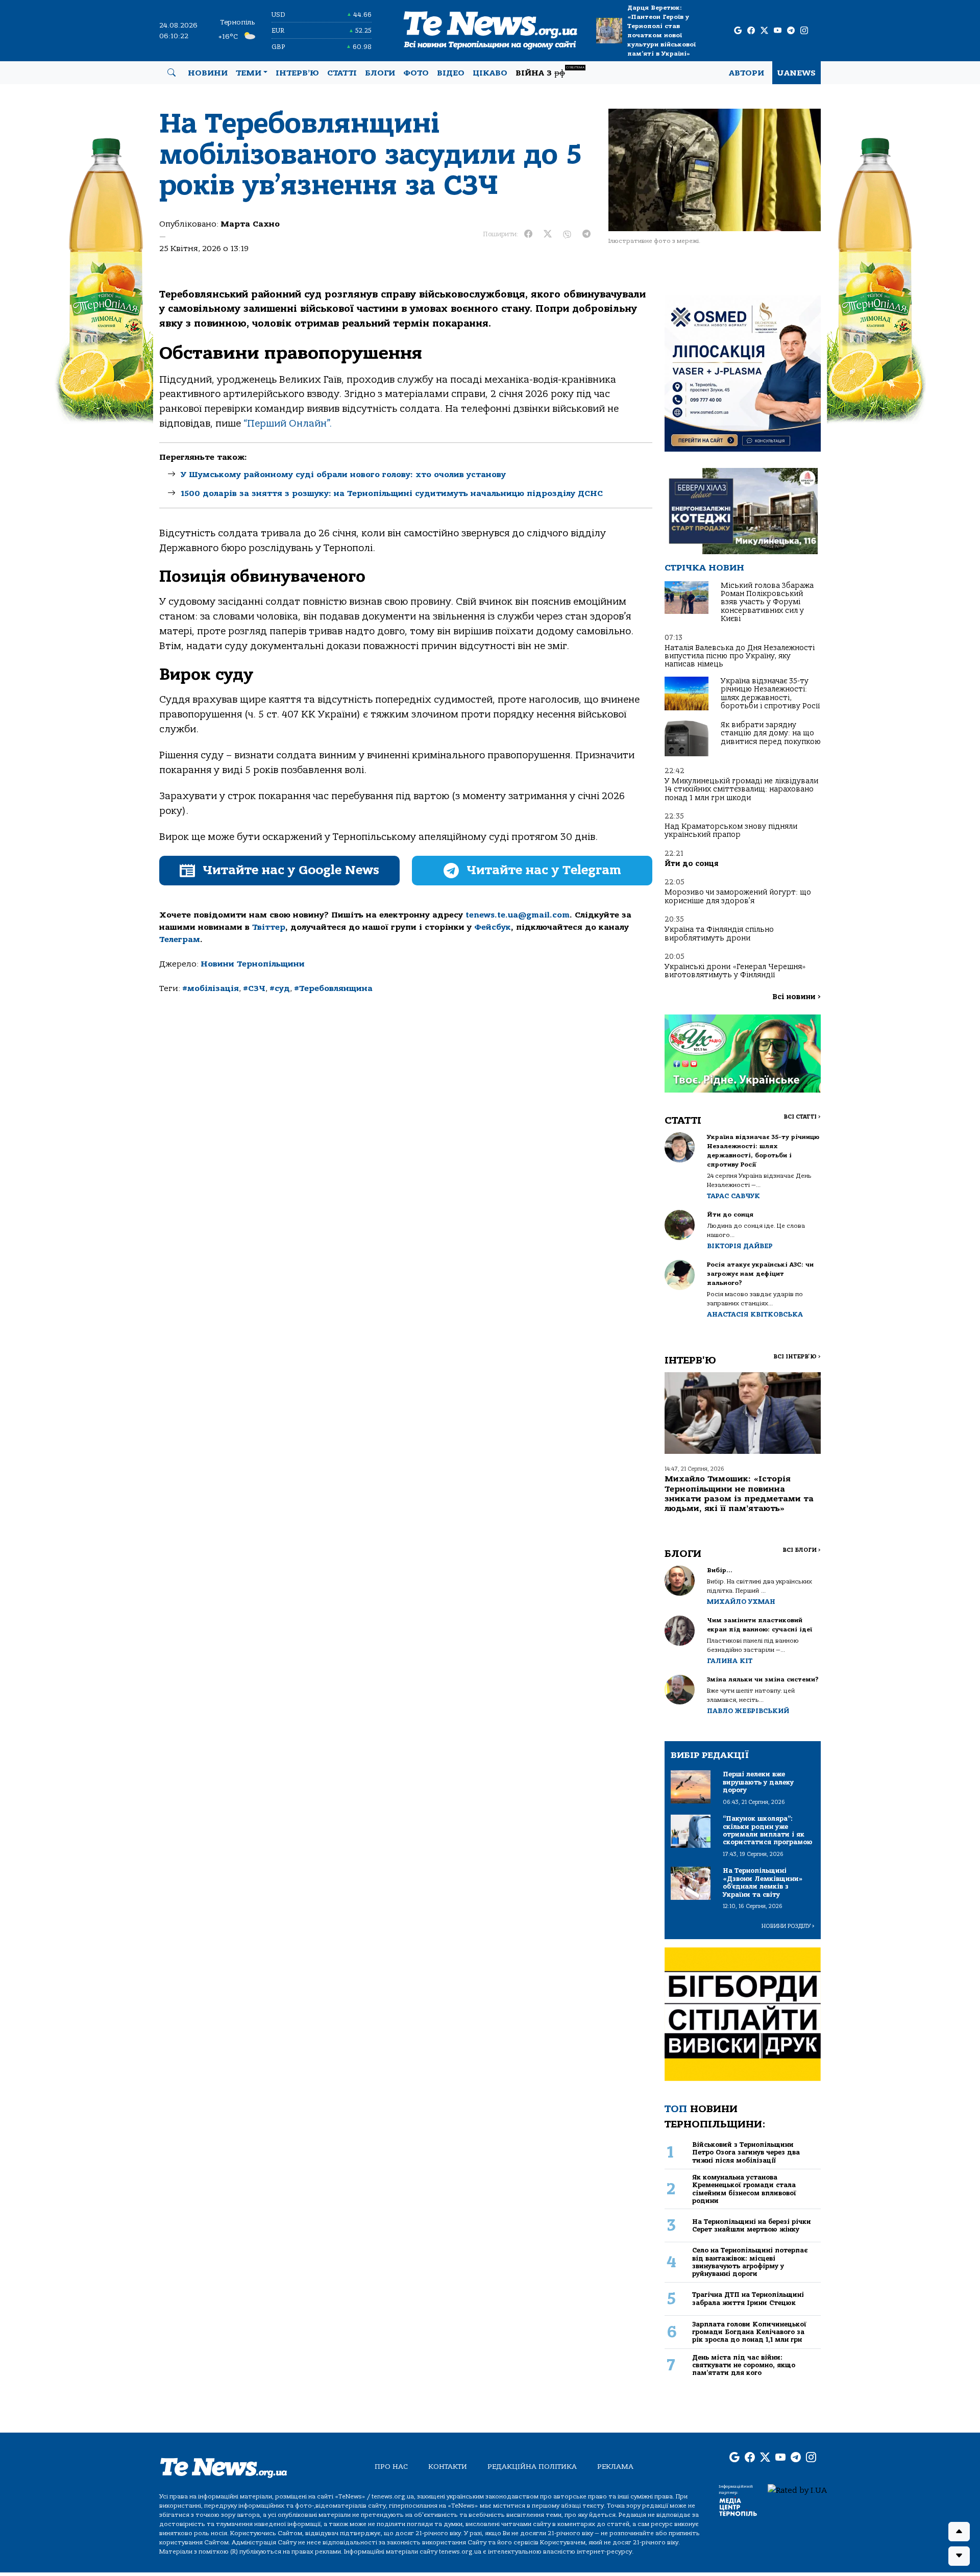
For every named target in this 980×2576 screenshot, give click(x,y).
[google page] (738, 31)
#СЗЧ (254, 988)
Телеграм (180, 939)
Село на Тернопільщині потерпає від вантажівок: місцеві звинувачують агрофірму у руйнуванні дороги (750, 2262)
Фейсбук (493, 927)
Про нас (391, 2467)
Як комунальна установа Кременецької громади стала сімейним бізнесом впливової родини (744, 2189)
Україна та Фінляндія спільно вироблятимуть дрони (719, 934)
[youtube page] (778, 31)
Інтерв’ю (297, 73)
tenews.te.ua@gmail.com (518, 915)
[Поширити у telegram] (586, 234)
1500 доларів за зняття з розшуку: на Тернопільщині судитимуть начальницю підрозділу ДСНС (392, 493)
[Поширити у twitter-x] (548, 234)
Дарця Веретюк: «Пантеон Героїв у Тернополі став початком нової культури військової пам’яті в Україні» (661, 31)
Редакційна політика (532, 2467)
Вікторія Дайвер (740, 1246)
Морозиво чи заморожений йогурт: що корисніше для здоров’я (738, 896)
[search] (171, 73)
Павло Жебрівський (748, 1711)
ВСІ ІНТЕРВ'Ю (797, 1357)
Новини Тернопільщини (253, 964)
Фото (416, 73)
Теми (249, 73)
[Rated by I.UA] (797, 2490)
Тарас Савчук (733, 1196)
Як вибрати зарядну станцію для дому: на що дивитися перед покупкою (771, 733)
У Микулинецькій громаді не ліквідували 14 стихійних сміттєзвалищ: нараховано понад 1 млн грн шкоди (741, 789)
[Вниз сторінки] (959, 2556)
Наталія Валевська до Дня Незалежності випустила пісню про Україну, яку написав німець (740, 656)
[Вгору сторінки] (959, 2532)
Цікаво (490, 73)
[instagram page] (804, 31)
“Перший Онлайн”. (286, 424)
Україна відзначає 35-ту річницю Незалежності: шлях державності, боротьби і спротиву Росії (770, 693)
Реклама (615, 2467)
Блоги (380, 73)
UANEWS (797, 73)
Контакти (448, 2467)
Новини (208, 73)
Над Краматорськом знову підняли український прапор (731, 831)
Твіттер (269, 927)
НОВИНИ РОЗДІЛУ (788, 1926)
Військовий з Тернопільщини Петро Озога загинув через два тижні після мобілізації (746, 2152)
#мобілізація (211, 988)
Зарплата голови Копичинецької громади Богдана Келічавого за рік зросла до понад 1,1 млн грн (749, 2332)
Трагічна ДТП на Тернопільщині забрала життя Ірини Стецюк (748, 2298)
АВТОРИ (746, 73)
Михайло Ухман (741, 1602)
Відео (451, 73)
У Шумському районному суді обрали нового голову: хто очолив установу (343, 475)
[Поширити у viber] (567, 234)
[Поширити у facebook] (528, 234)
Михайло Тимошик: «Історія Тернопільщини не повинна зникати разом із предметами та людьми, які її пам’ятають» (739, 1494)
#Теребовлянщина (333, 988)
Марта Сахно (250, 224)
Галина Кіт (730, 1661)
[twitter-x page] (764, 31)
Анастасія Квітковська (755, 1314)
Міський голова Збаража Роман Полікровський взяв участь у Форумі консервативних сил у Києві (767, 602)
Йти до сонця (691, 864)
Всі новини (797, 997)
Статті (342, 73)
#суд (280, 988)
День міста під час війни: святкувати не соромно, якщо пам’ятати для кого (744, 2365)
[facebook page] (751, 31)
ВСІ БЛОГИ (802, 1550)
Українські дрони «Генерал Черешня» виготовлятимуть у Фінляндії (735, 971)
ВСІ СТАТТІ (802, 1117)
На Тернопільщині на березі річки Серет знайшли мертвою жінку (752, 2225)
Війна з (550, 72)
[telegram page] (791, 31)
